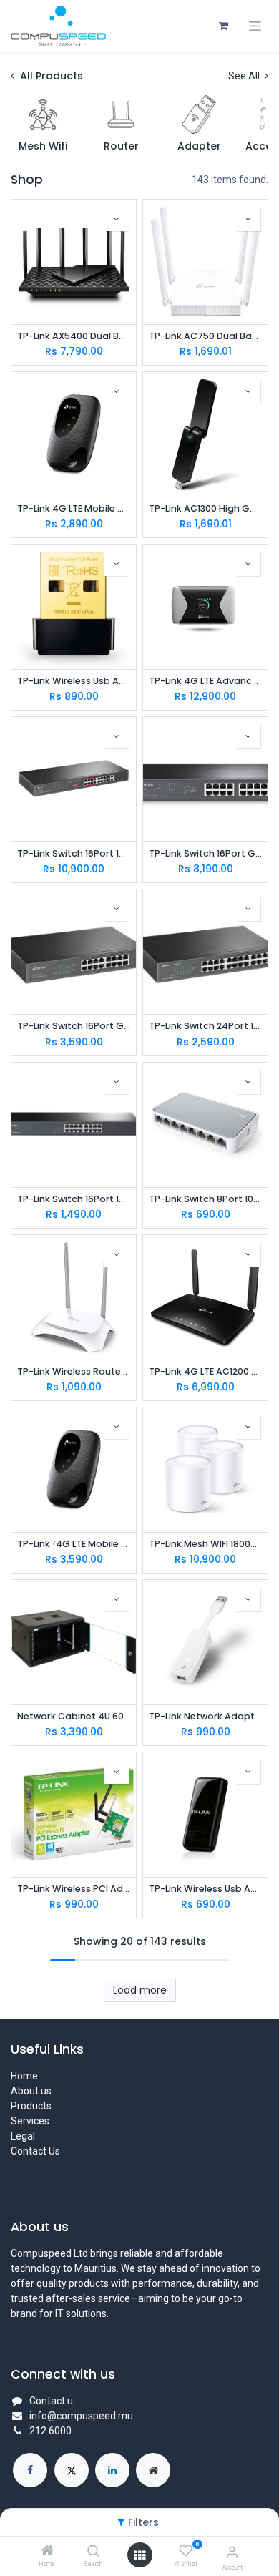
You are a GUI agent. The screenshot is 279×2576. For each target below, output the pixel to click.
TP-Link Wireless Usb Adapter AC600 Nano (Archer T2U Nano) (74, 681)
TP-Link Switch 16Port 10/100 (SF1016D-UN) (74, 1199)
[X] (72, 2470)
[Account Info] (232, 2552)
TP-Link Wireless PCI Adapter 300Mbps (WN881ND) (74, 1889)
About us (31, 2091)
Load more (140, 1990)
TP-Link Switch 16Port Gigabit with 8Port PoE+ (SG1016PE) (205, 853)
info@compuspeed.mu (81, 2416)
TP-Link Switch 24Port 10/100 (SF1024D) (205, 1026)
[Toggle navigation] (255, 26)
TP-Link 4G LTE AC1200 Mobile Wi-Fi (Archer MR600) (205, 1371)
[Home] (47, 2552)
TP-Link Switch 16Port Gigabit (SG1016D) (74, 1026)
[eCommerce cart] (223, 26)
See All (245, 76)
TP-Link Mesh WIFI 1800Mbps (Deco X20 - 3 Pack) (205, 1544)
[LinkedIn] (112, 2470)
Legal (23, 2136)
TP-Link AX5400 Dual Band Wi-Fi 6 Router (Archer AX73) (74, 336)
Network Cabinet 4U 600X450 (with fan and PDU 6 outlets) (74, 1716)
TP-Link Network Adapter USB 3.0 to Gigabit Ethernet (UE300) (205, 1716)
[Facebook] (30, 2470)
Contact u (51, 2401)
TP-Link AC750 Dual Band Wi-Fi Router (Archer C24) (205, 336)
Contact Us (35, 2151)
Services (30, 2121)
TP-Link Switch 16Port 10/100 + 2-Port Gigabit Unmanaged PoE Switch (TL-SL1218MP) (74, 853)
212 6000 (50, 2431)
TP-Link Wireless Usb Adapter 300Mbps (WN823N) (205, 1889)
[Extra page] (153, 2470)
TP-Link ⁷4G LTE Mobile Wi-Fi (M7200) (74, 1544)
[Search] (93, 2552)
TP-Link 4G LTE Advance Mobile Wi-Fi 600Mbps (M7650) (205, 681)
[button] (117, 219)
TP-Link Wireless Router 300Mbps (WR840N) (74, 1371)
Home (24, 2076)
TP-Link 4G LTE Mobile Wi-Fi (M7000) (74, 508)
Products (31, 2106)
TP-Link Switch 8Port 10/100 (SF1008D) (205, 1199)
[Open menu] (139, 2555)
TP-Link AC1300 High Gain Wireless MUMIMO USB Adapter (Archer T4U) (205, 508)
